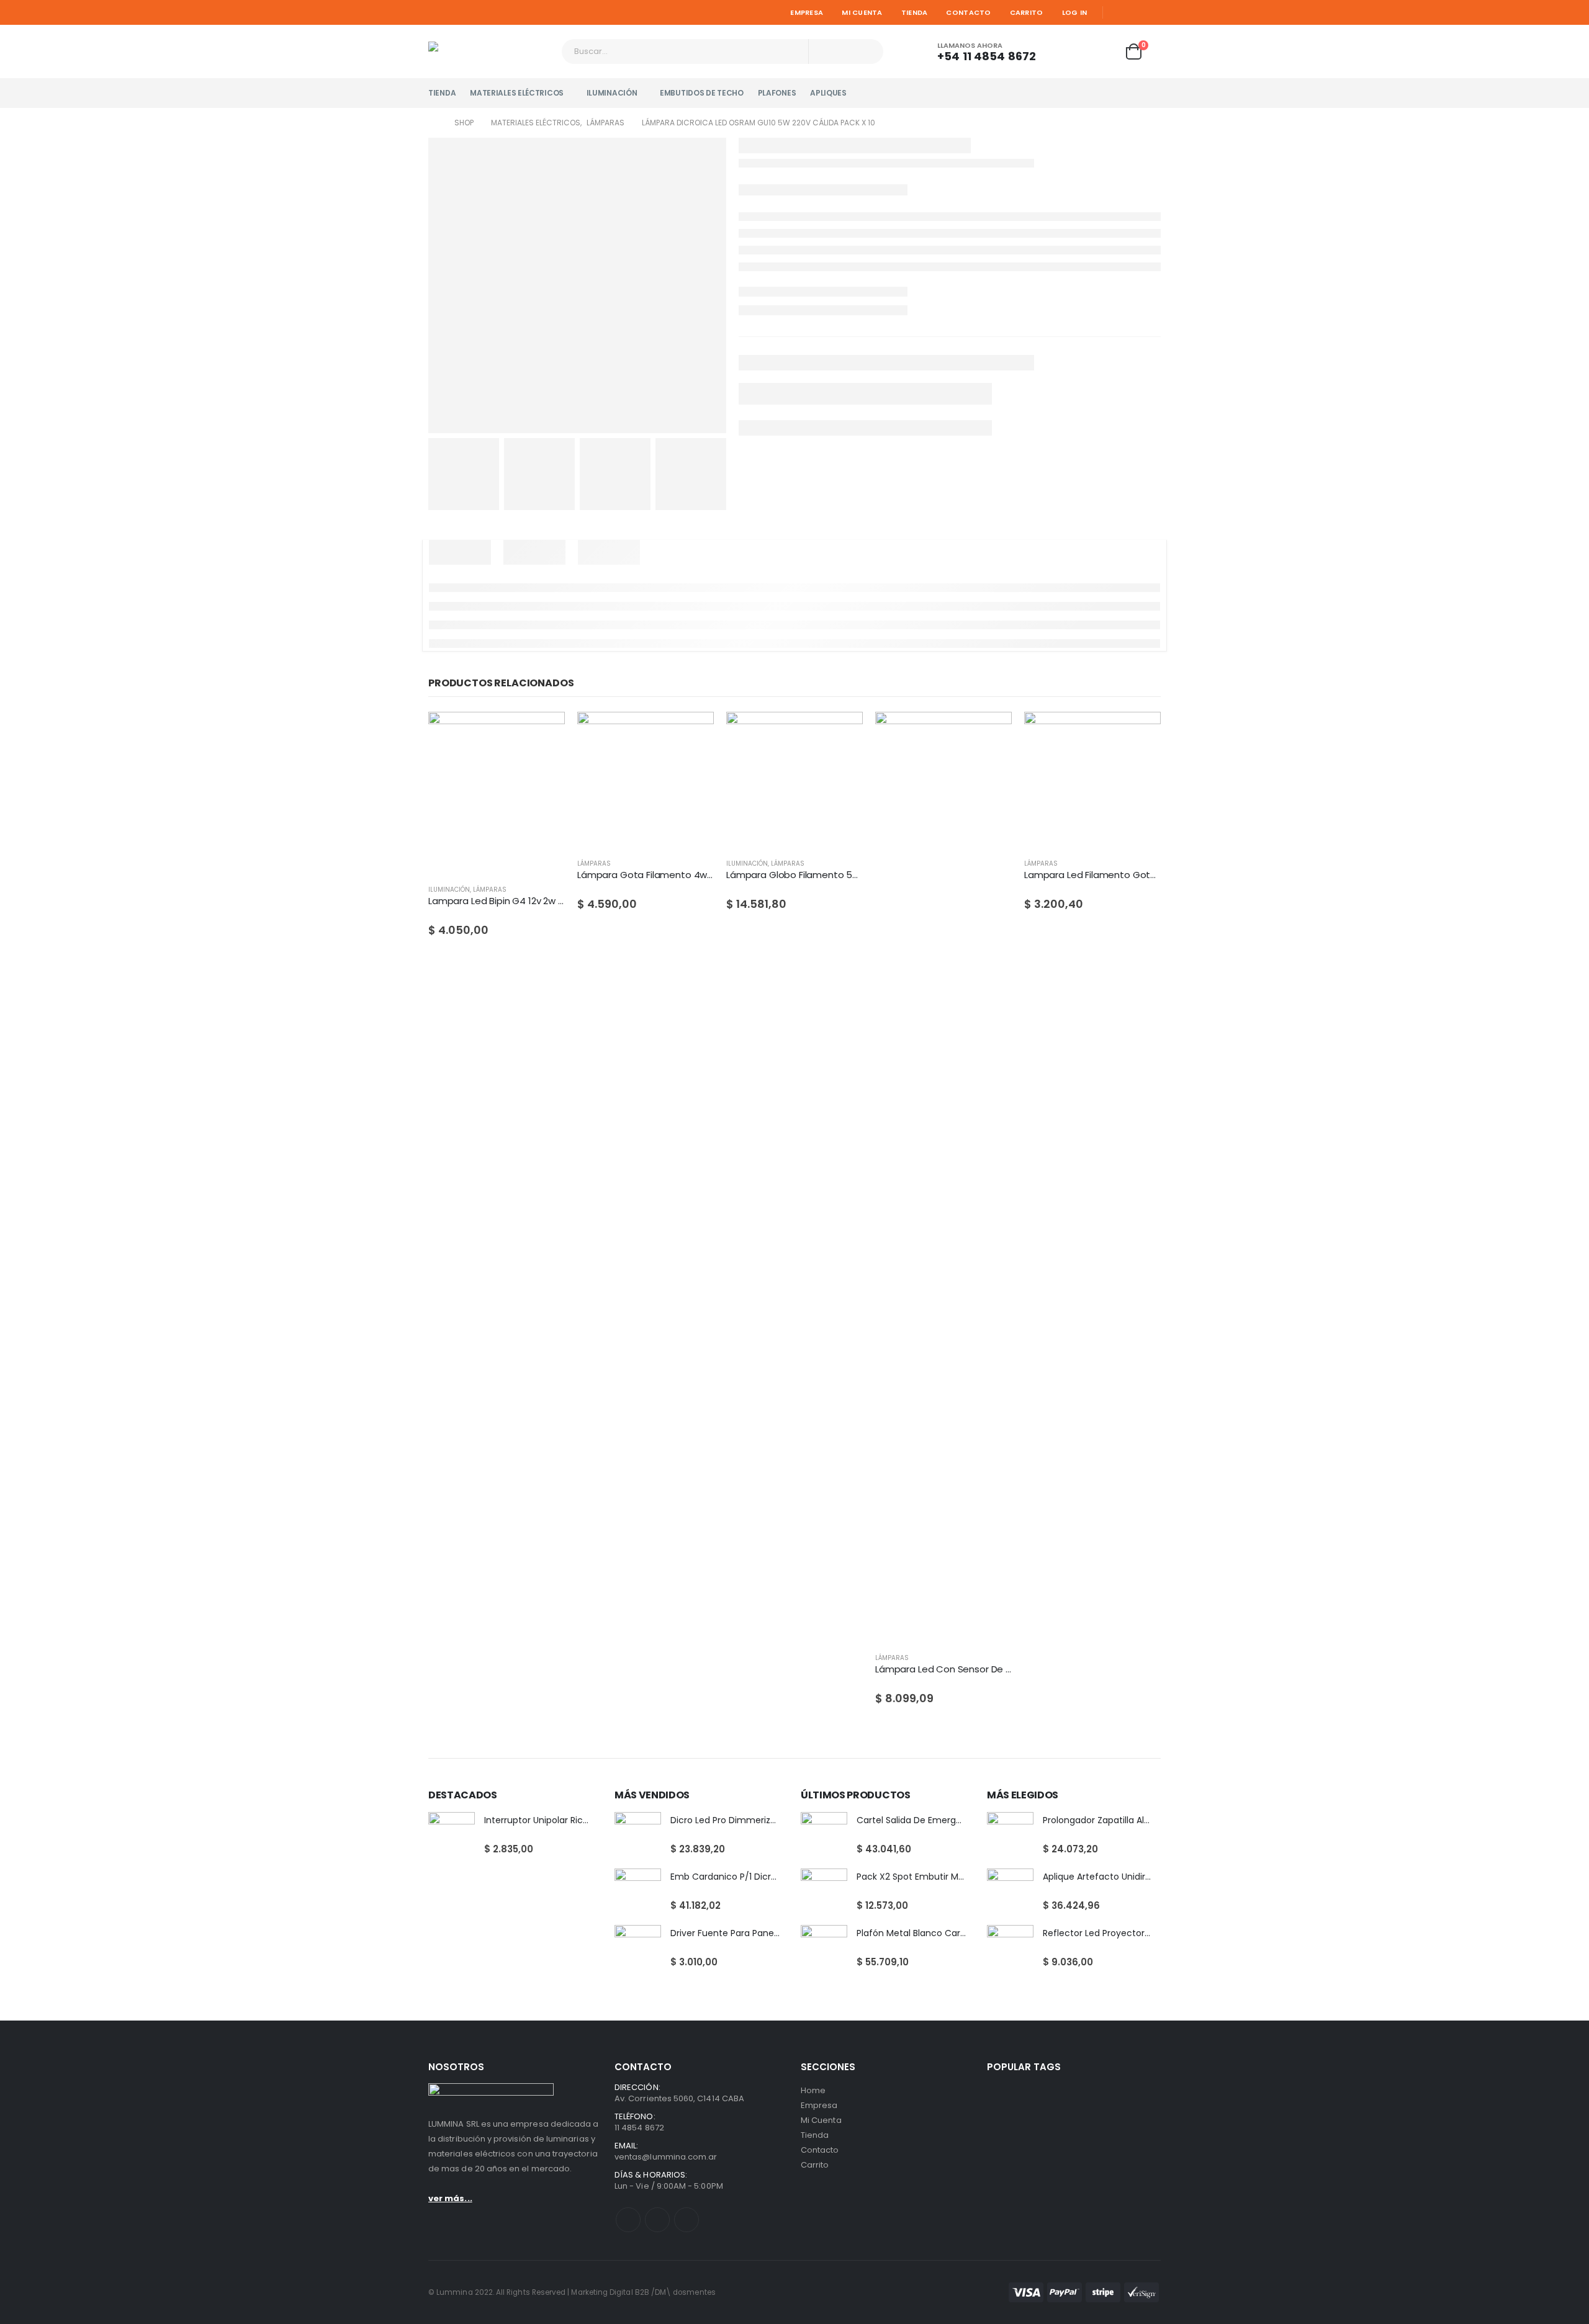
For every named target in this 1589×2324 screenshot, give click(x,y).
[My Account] (1068, 52)
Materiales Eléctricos (517, 93)
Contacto (968, 12)
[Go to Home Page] (433, 123)
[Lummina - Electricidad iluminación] (490, 52)
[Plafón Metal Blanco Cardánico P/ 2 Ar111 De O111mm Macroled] (824, 1948)
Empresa (807, 12)
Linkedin (686, 2220)
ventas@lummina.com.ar (666, 2157)
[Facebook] (1117, 12)
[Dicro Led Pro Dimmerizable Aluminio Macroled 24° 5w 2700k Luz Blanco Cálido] (638, 1835)
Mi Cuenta (862, 12)
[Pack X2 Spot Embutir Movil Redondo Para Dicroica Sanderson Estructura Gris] (824, 1892)
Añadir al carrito (544, 732)
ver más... (450, 2198)
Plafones (777, 93)
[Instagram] (1153, 12)
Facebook (628, 2220)
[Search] (866, 52)
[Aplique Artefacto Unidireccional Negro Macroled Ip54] (1010, 1892)
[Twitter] (1135, 12)
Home (813, 2090)
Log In (1075, 12)
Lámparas (490, 890)
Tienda (915, 12)
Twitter (657, 2220)
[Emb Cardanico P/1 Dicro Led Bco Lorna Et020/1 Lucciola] (638, 1892)
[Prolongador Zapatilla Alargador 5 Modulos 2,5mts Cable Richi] (1010, 1835)
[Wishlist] (1102, 52)
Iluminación (612, 93)
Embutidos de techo (702, 93)
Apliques (828, 93)
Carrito (1027, 12)
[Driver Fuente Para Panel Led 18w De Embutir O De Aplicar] (638, 1948)
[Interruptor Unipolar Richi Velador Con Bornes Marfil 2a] (452, 1835)
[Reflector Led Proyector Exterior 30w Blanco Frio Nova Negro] (1010, 1948)
